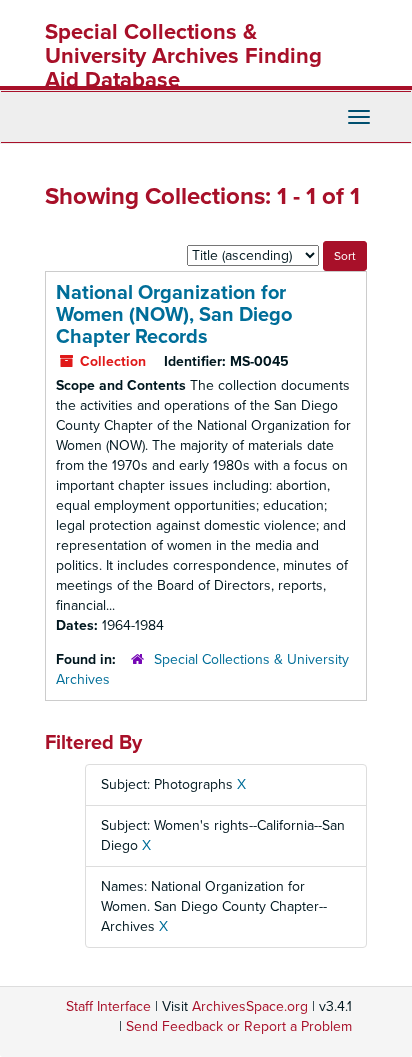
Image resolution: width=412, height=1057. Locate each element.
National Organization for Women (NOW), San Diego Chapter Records (174, 315)
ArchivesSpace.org (250, 1006)
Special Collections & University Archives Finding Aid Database (183, 56)
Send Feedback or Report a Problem (239, 1026)
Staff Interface (108, 1006)
